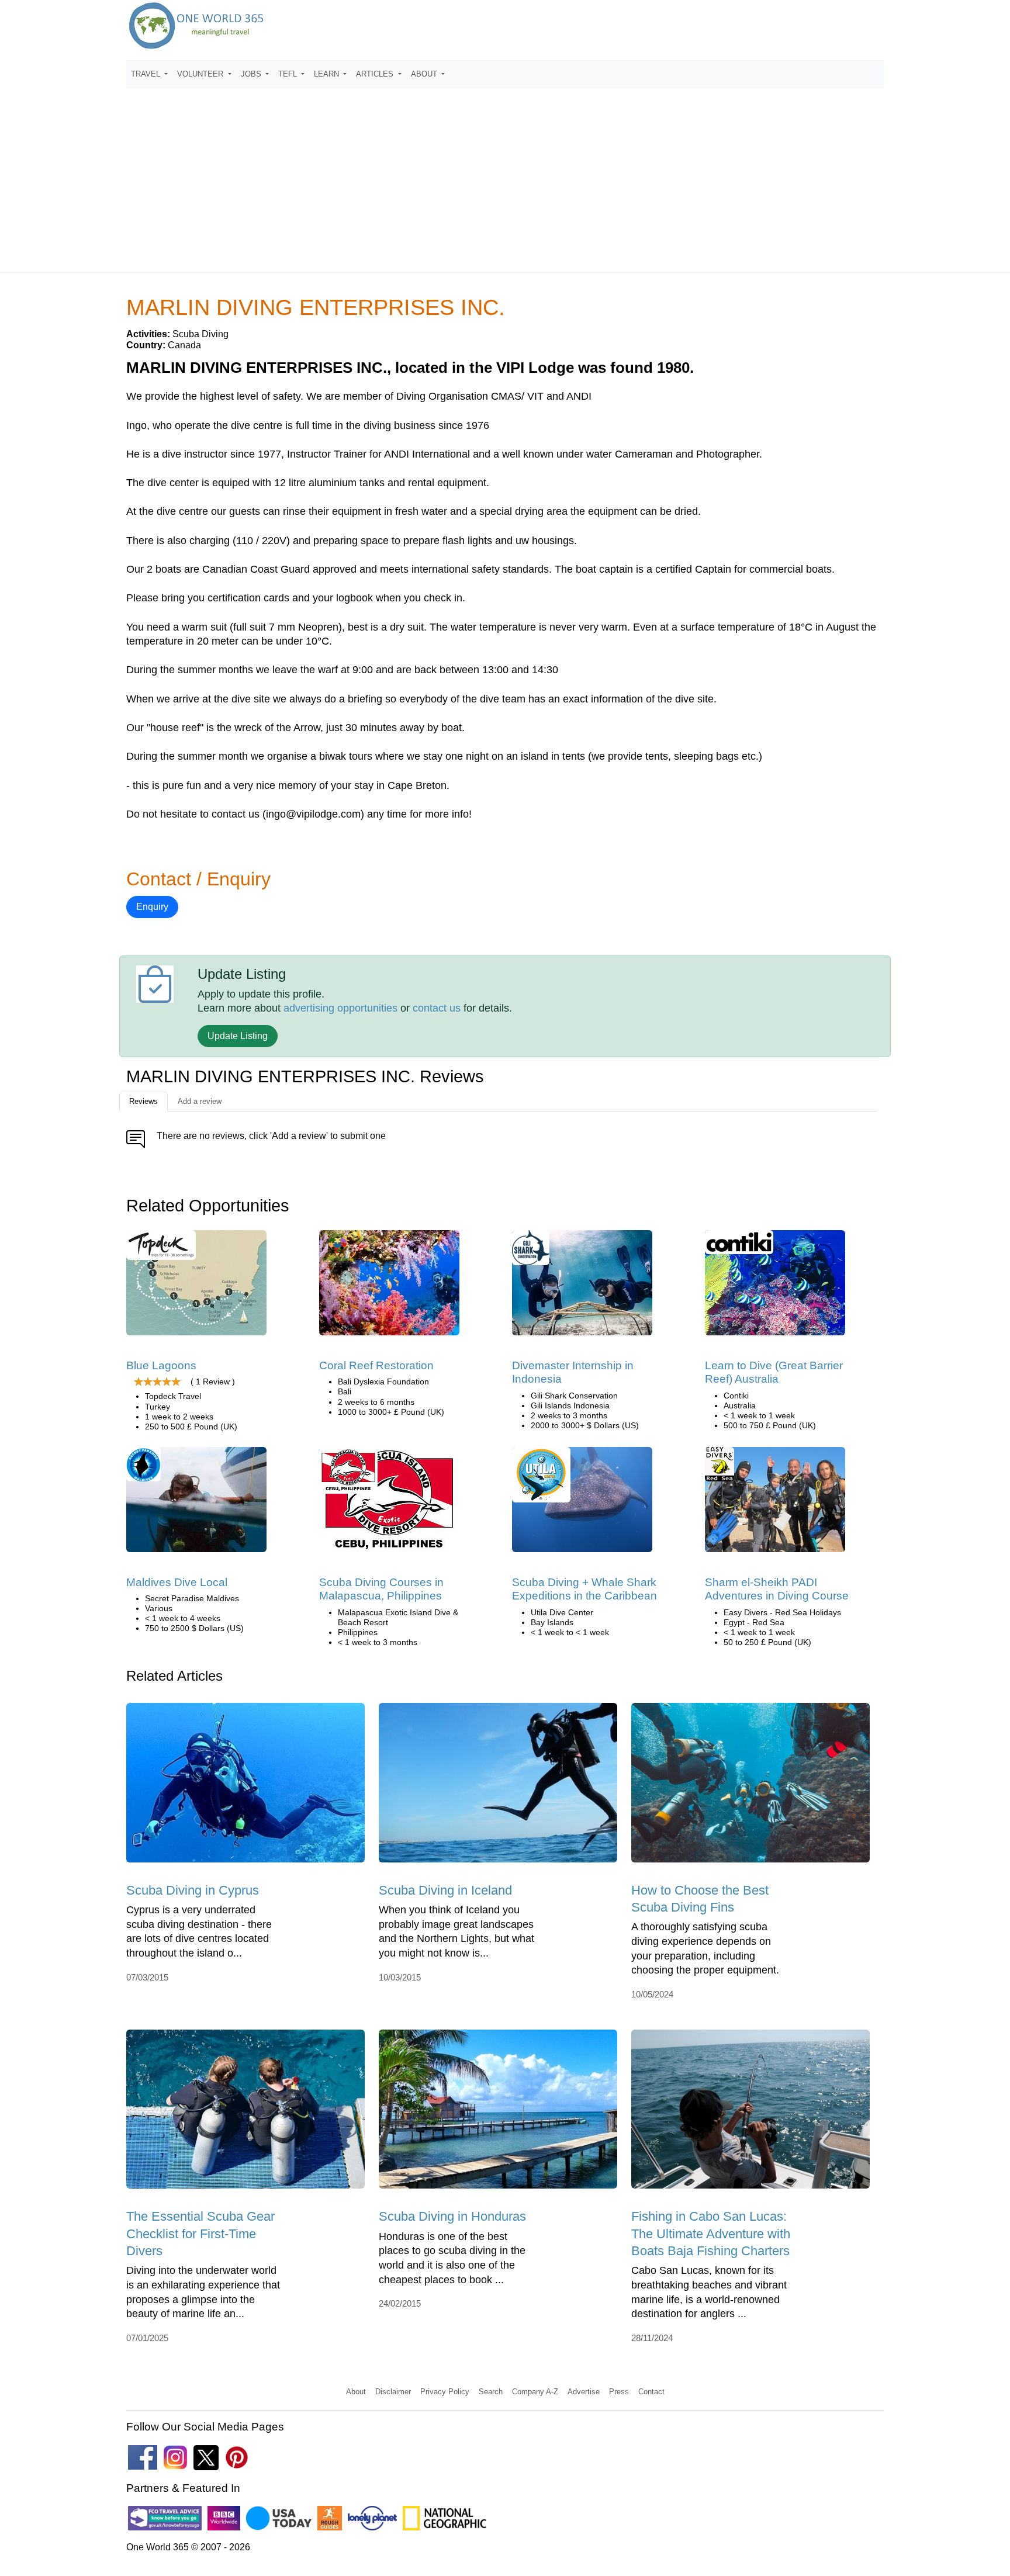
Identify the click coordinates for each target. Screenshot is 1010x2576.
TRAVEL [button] (147, 74)
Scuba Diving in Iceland (445, 1890)
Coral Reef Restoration (376, 1365)
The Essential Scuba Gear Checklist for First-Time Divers (200, 2234)
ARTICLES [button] (376, 74)
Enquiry (152, 907)
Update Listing (238, 1036)
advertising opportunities (340, 1008)
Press (619, 2392)
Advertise (584, 2392)
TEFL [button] (289, 74)
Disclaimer (393, 2392)
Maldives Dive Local (177, 1582)
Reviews (143, 1101)
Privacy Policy (445, 2392)
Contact (651, 2392)
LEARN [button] (328, 74)
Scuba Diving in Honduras (452, 2216)
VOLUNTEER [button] (201, 74)
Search (491, 2392)
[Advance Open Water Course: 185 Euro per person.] (775, 1503)
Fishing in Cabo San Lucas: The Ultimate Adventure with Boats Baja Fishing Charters (711, 2234)
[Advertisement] (505, 175)
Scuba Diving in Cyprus (193, 1890)
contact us (437, 1008)
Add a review (200, 1101)
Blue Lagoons (161, 1365)
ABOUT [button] (425, 74)
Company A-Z (535, 2392)
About (356, 2392)
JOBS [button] (252, 74)
